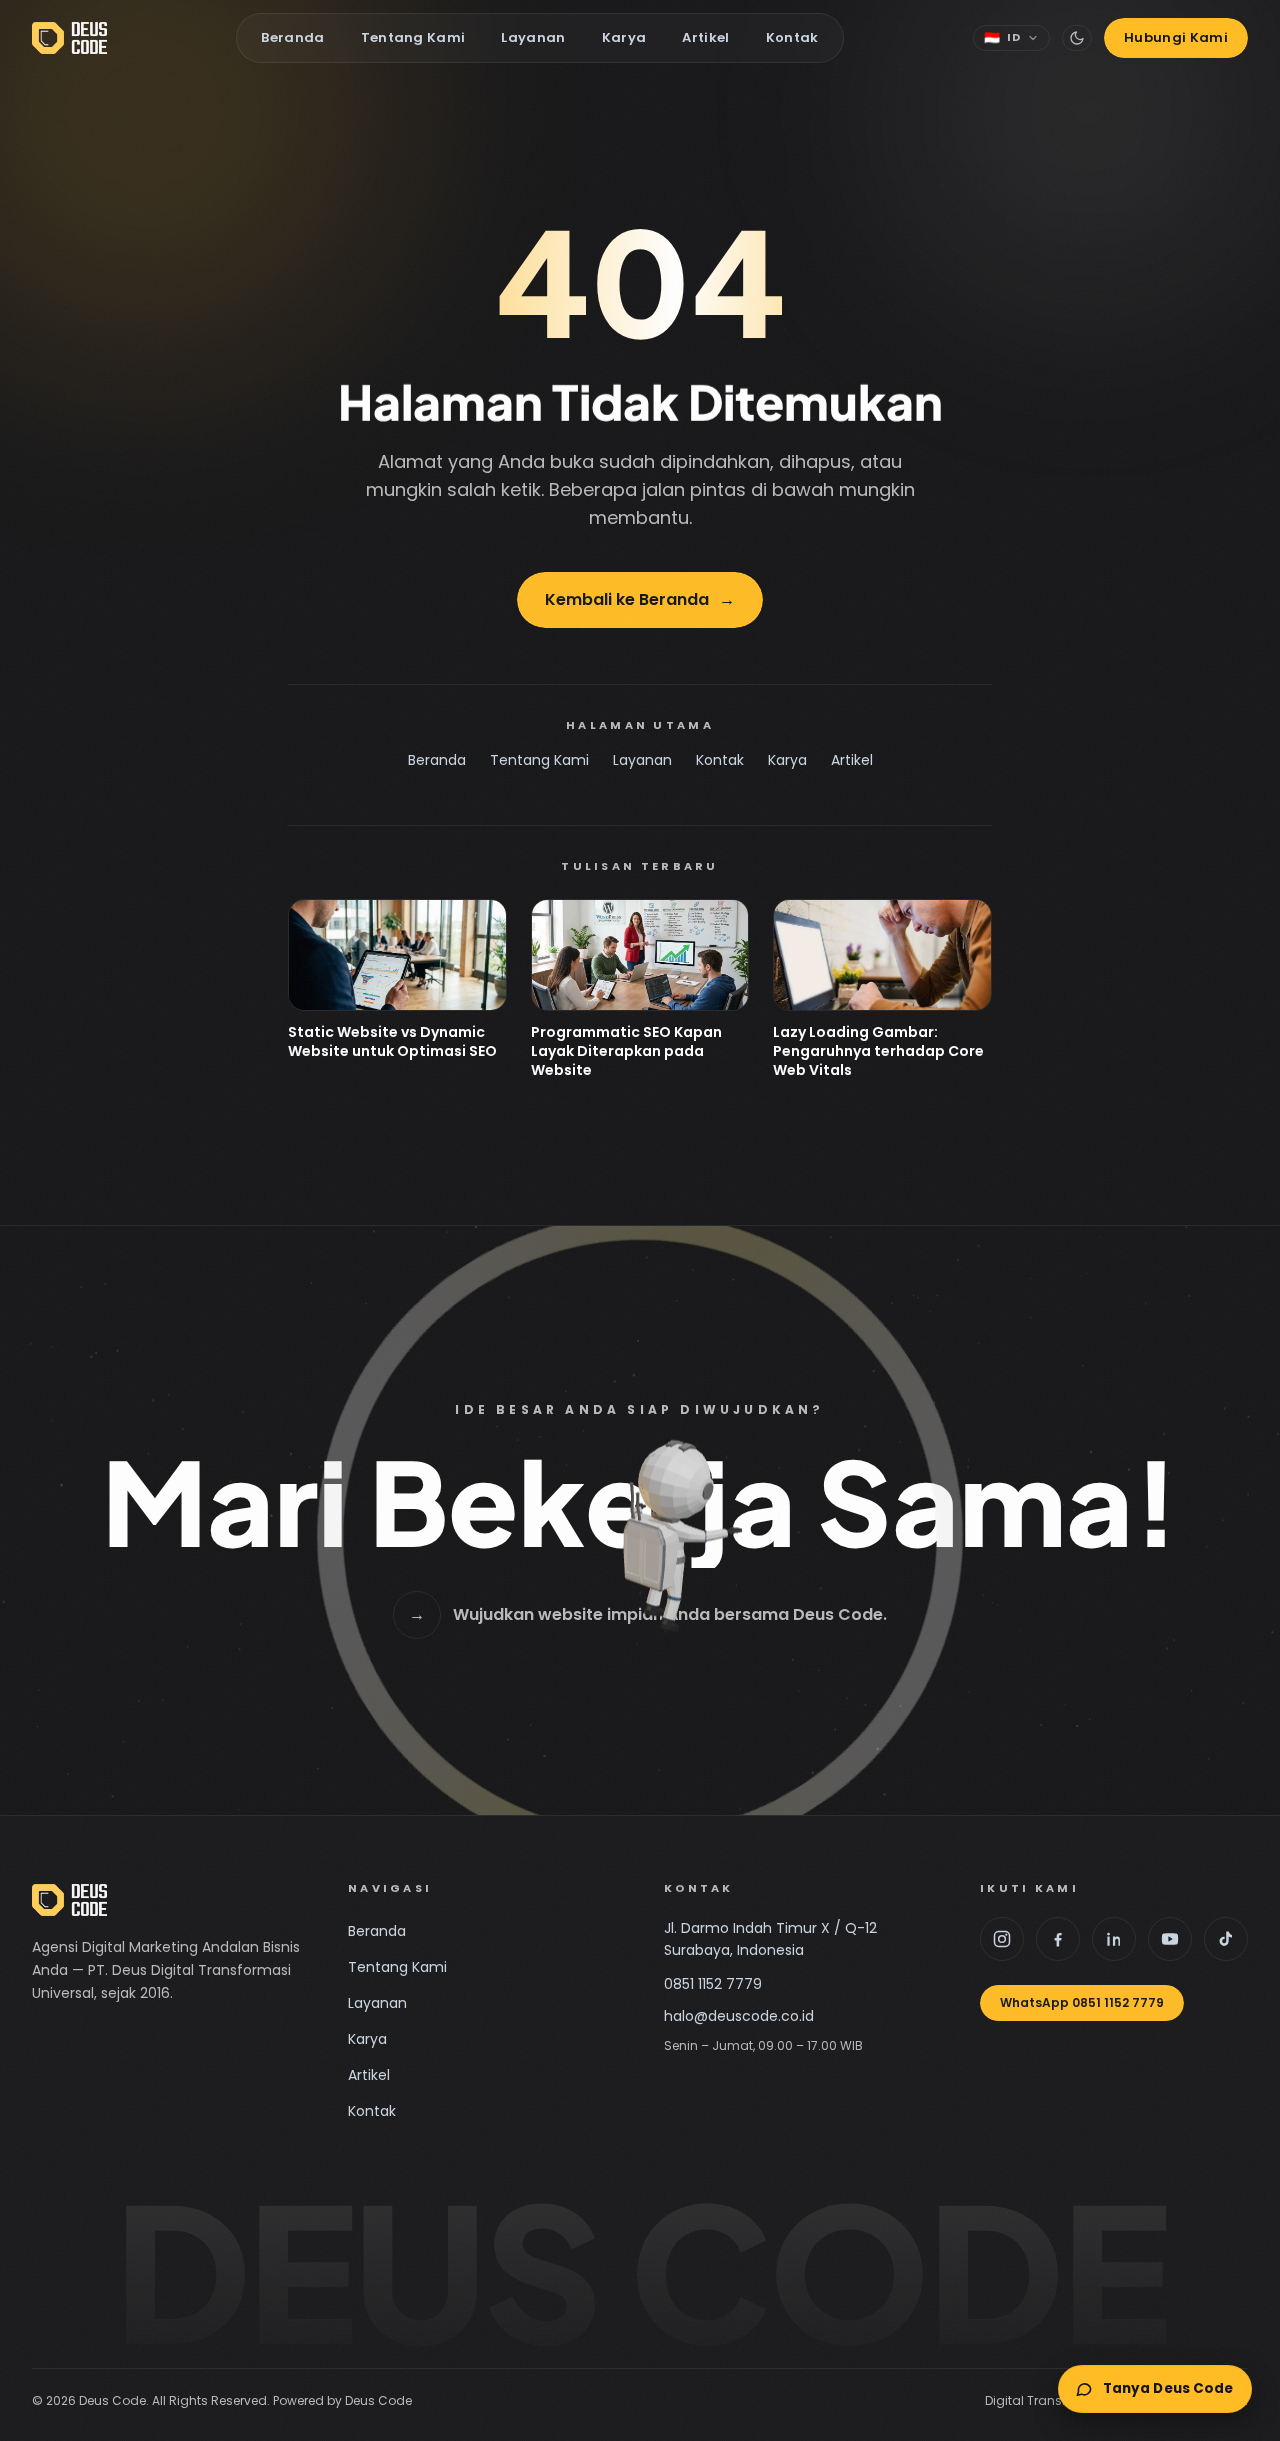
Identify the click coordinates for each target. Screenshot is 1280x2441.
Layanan (533, 37)
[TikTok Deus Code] (1226, 1939)
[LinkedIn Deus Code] (1114, 1939)
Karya (624, 37)
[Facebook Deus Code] (1058, 1939)
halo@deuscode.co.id (739, 2016)
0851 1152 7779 (713, 1984)
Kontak (792, 37)
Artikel (705, 37)
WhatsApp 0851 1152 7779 (1082, 2002)
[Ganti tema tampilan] (1077, 38)
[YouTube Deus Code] (1170, 1939)
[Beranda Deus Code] (69, 38)
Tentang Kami (413, 37)
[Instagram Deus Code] (1002, 1939)
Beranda (292, 37)
